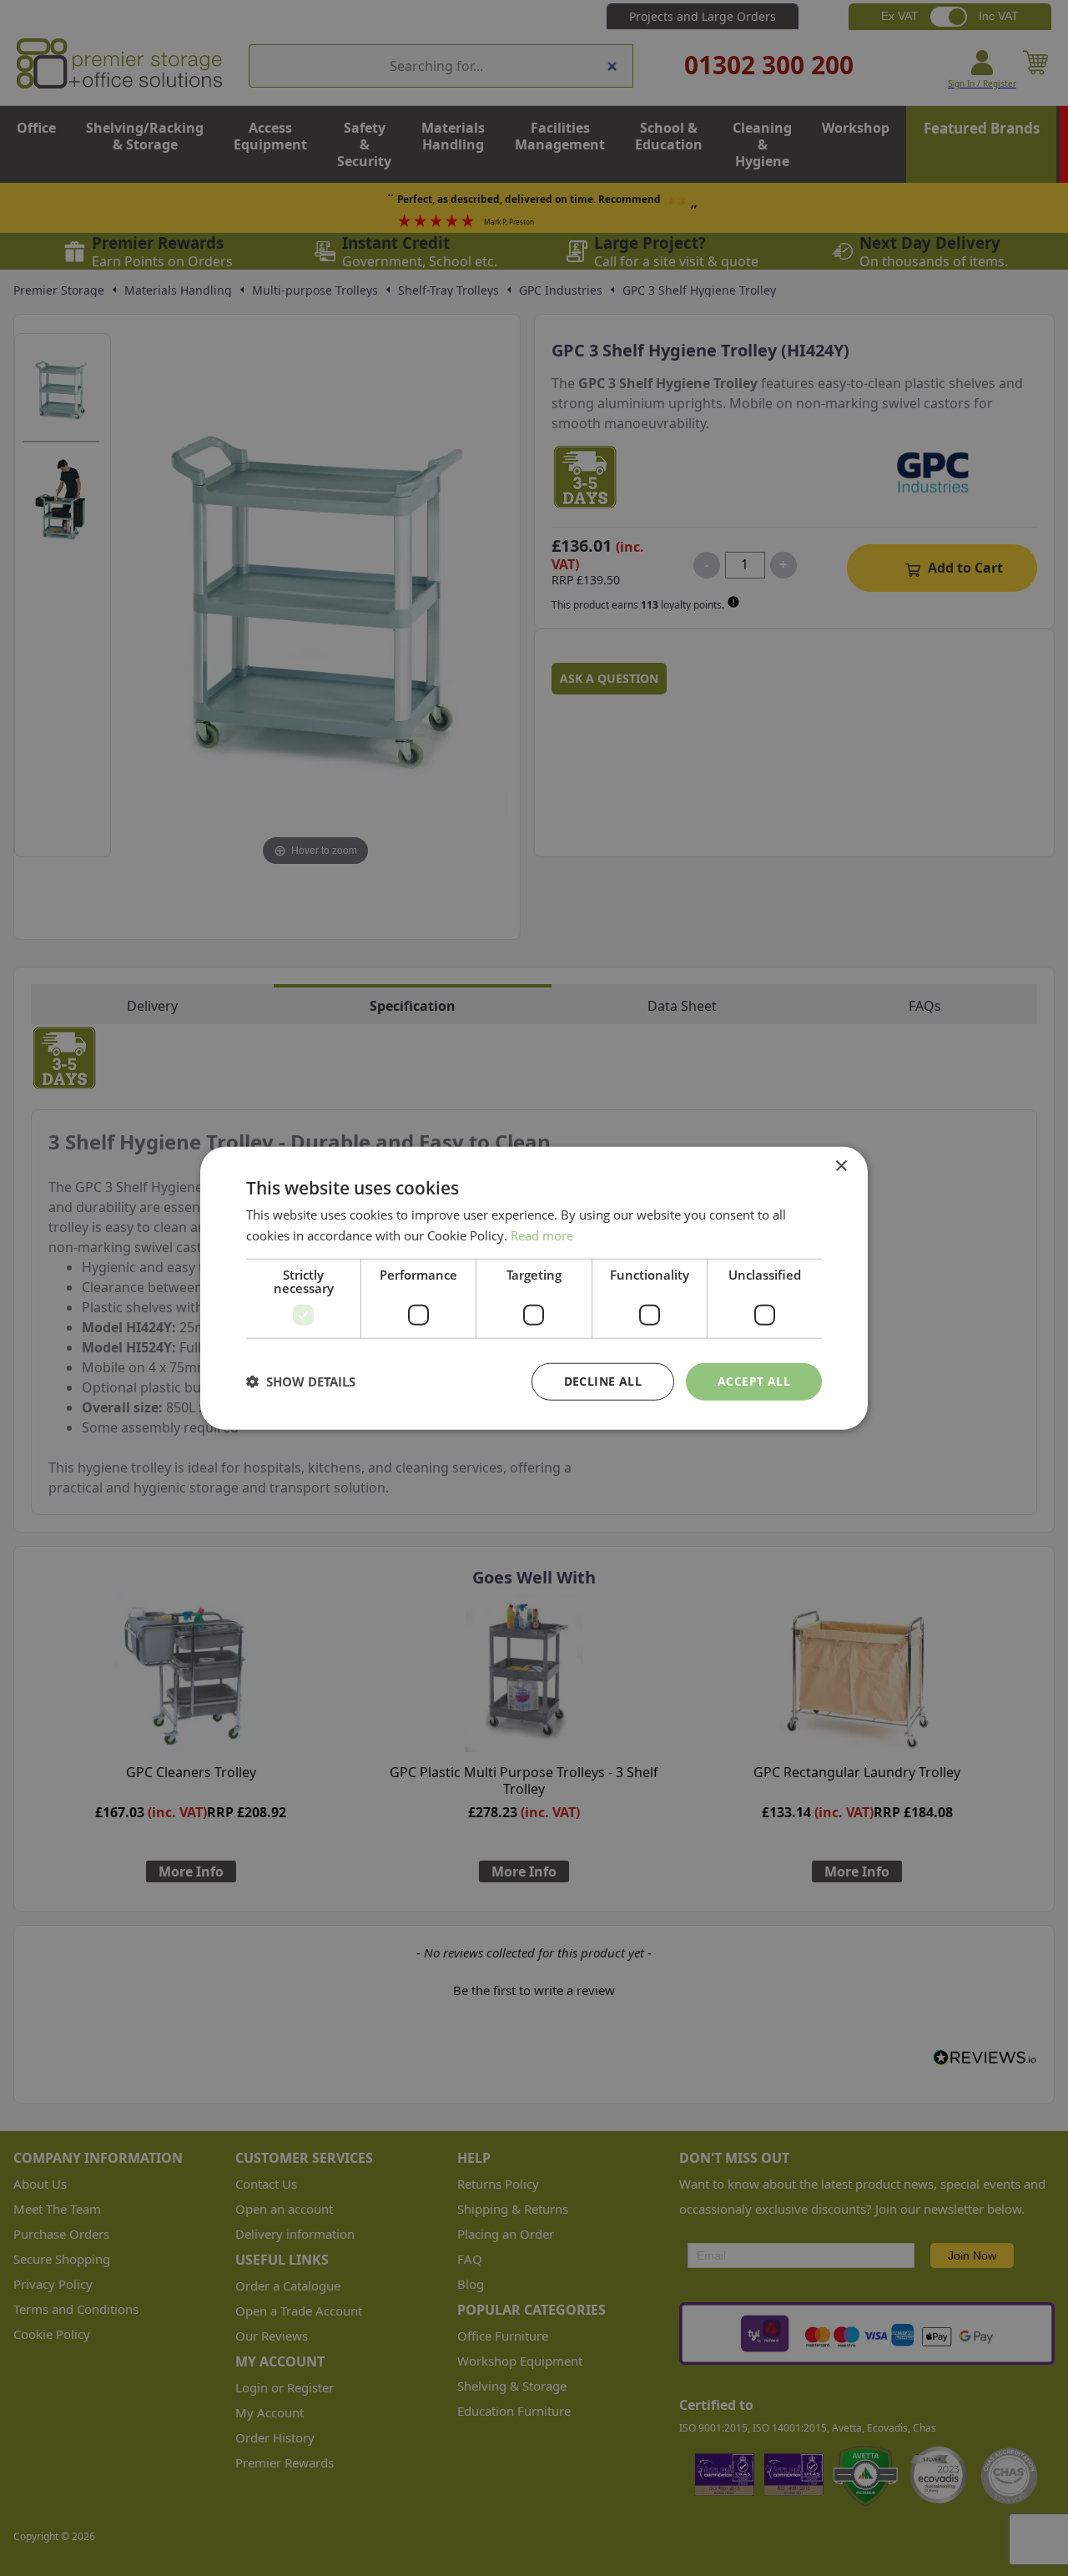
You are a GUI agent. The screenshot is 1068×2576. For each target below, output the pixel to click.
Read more (542, 1235)
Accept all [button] (754, 1381)
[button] (301, 1381)
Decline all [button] (603, 1381)
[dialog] (534, 1288)
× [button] (841, 1167)
